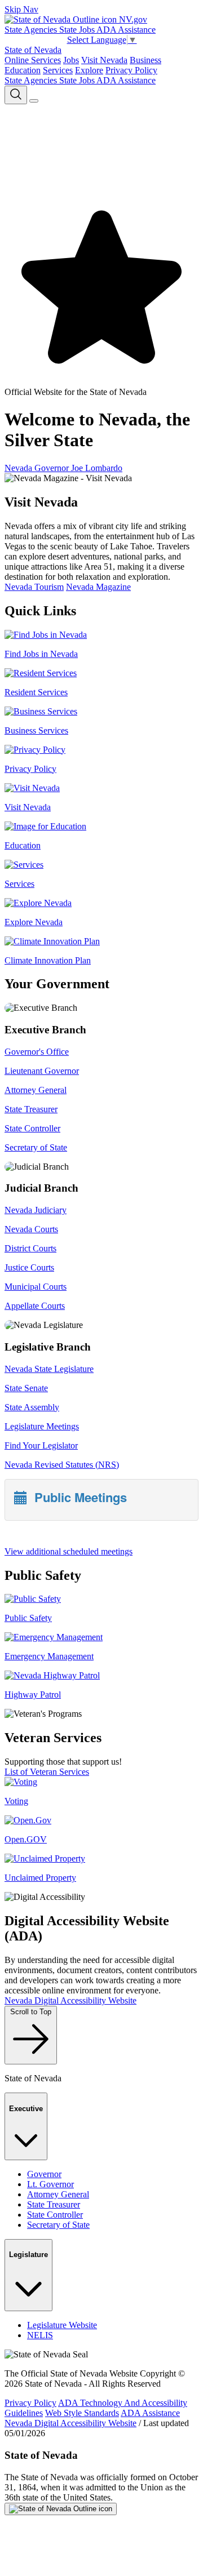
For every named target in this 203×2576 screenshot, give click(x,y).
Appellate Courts (35, 1306)
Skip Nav (21, 9)
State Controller (32, 1128)
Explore (89, 70)
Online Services (33, 60)
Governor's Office (37, 1052)
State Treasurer (31, 1109)
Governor (44, 2174)
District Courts (30, 1248)
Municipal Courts (36, 1287)
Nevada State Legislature (49, 1369)
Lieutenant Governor (42, 1071)
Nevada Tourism (34, 587)
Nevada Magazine (98, 587)
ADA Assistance (126, 30)
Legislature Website (62, 2325)
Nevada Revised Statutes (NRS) (62, 1465)
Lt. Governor (50, 2184)
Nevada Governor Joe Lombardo (63, 468)
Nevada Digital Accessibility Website (70, 2000)
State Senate (26, 1388)
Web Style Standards (82, 2413)
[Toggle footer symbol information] (61, 2509)
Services (58, 70)
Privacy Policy (131, 70)
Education (23, 70)
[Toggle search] (16, 95)
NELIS (40, 2335)
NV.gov (132, 19)
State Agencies (32, 30)
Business (145, 60)
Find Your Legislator (41, 1445)
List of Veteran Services (47, 1772)
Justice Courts (29, 1267)
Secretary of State (36, 1147)
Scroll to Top (31, 2012)
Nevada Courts (31, 1229)
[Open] (34, 101)
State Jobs (78, 30)
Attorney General (36, 1090)
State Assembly (32, 1407)
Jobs (71, 60)
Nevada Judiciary (36, 1210)
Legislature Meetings (42, 1426)
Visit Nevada (104, 60)
